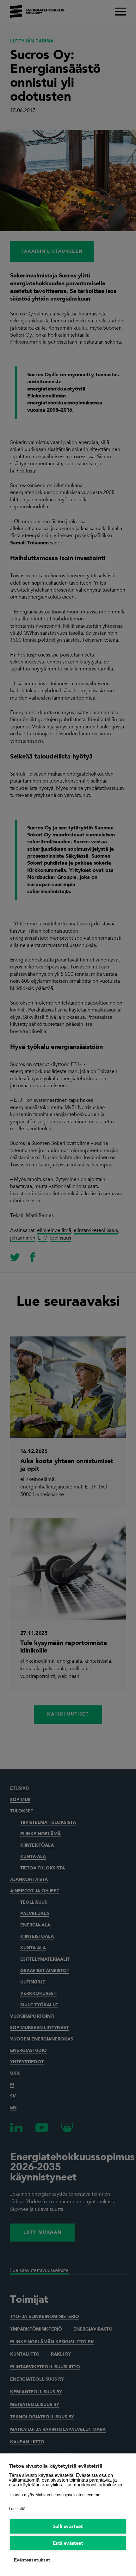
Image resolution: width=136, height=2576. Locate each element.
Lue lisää (17, 2509)
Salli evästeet (68, 2527)
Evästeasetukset (32, 2560)
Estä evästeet (68, 2544)
